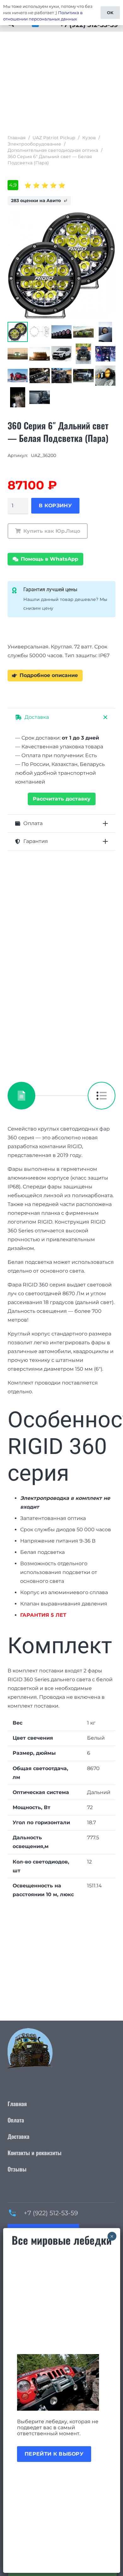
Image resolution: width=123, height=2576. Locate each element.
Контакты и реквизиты (35, 2153)
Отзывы (17, 2169)
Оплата (16, 2120)
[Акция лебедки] (62, 2382)
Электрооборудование (34, 144)
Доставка (18, 2136)
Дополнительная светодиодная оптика (53, 150)
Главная (17, 138)
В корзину (55, 506)
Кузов (89, 138)
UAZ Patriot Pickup (54, 138)
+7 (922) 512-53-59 (51, 2213)
